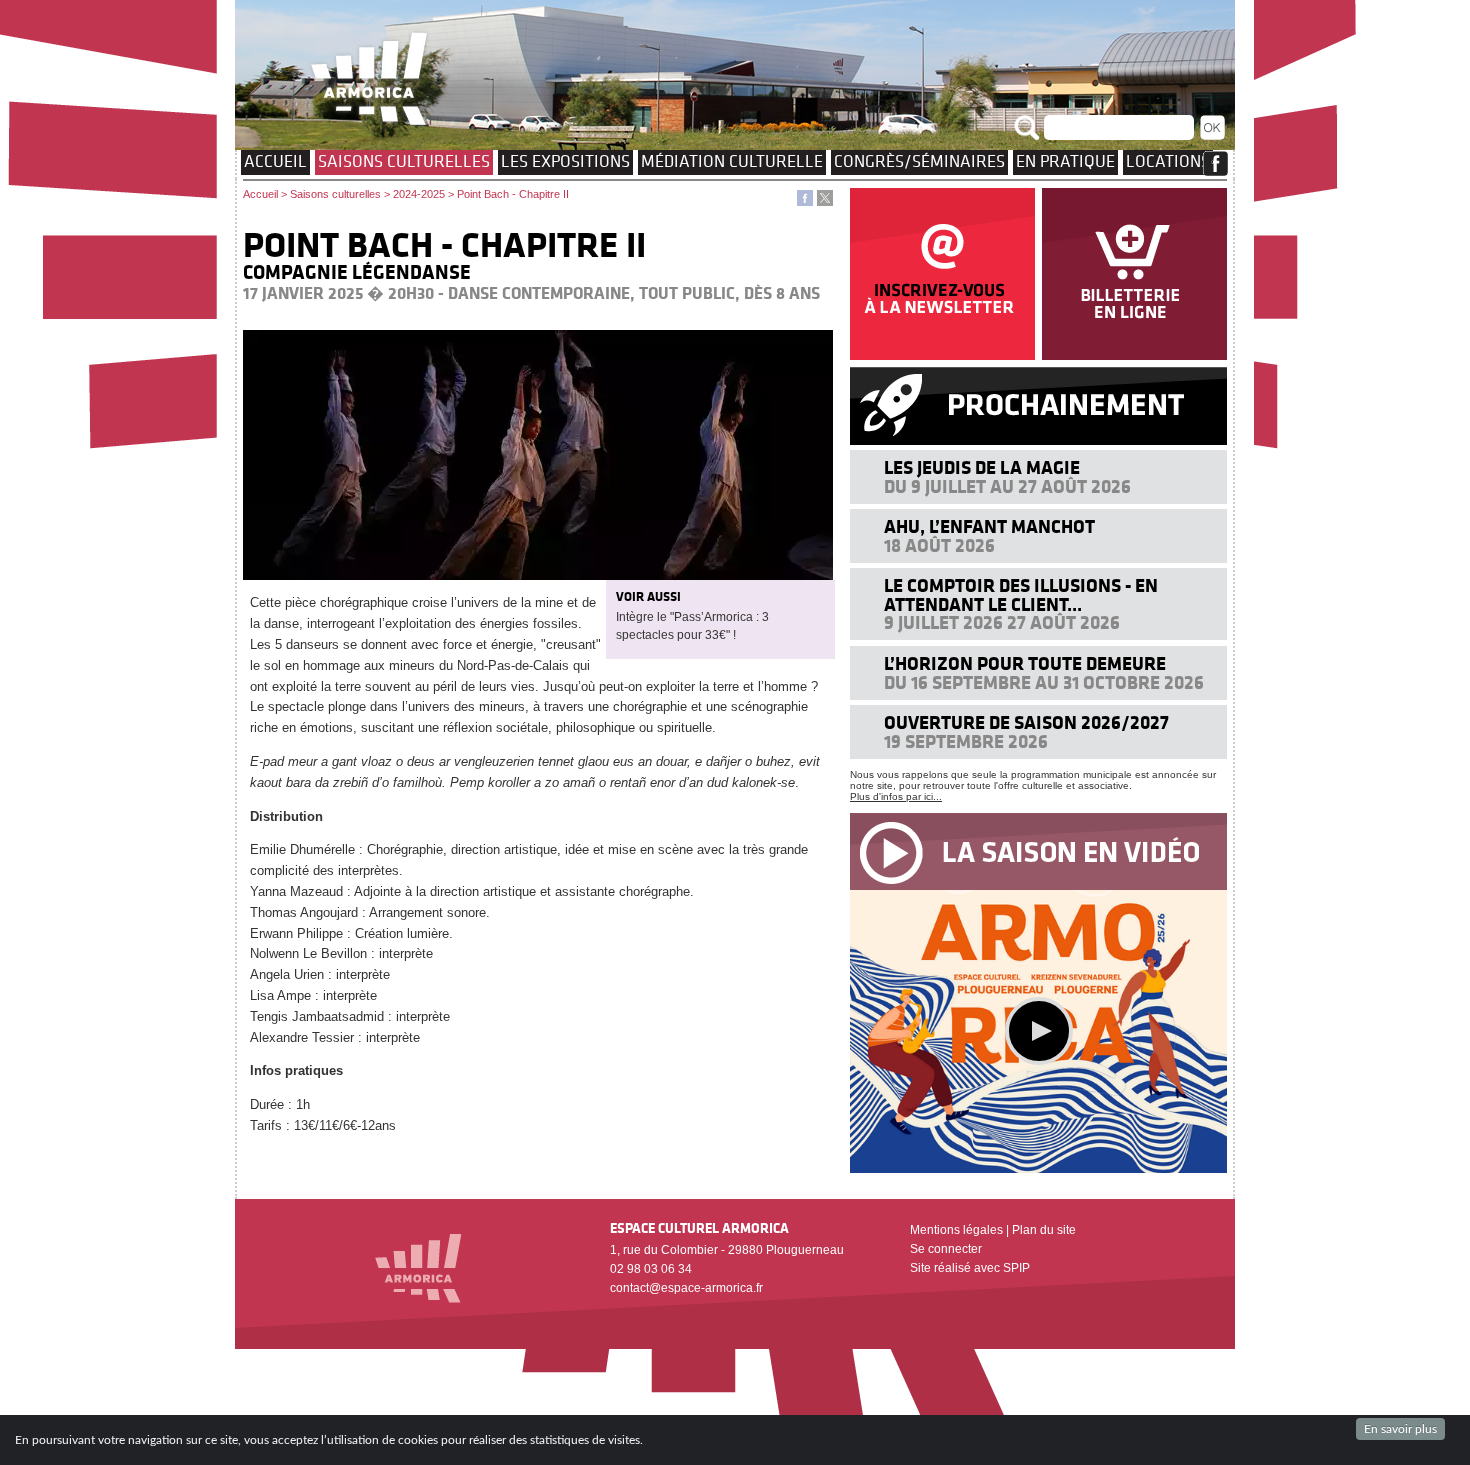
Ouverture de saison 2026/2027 (1026, 722)
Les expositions (565, 161)
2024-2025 (419, 194)
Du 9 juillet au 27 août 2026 (1007, 486)
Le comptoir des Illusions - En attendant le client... (1021, 594)
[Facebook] (805, 201)
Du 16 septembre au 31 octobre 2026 (1044, 682)
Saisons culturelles (404, 161)
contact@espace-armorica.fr (686, 1287)
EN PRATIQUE (1065, 161)
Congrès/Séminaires (919, 161)
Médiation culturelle (732, 161)
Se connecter (946, 1248)
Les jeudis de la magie (982, 467)
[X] (825, 201)
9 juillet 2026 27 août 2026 (1002, 622)
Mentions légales (956, 1229)
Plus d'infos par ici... (896, 796)
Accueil (275, 161)
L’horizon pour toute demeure (1025, 663)
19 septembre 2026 (966, 741)
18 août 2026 (939, 545)
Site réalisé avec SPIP (970, 1267)
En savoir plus (1400, 1429)
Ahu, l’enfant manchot (989, 526)
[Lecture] (1039, 1031)
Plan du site (1044, 1229)
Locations (1168, 161)
